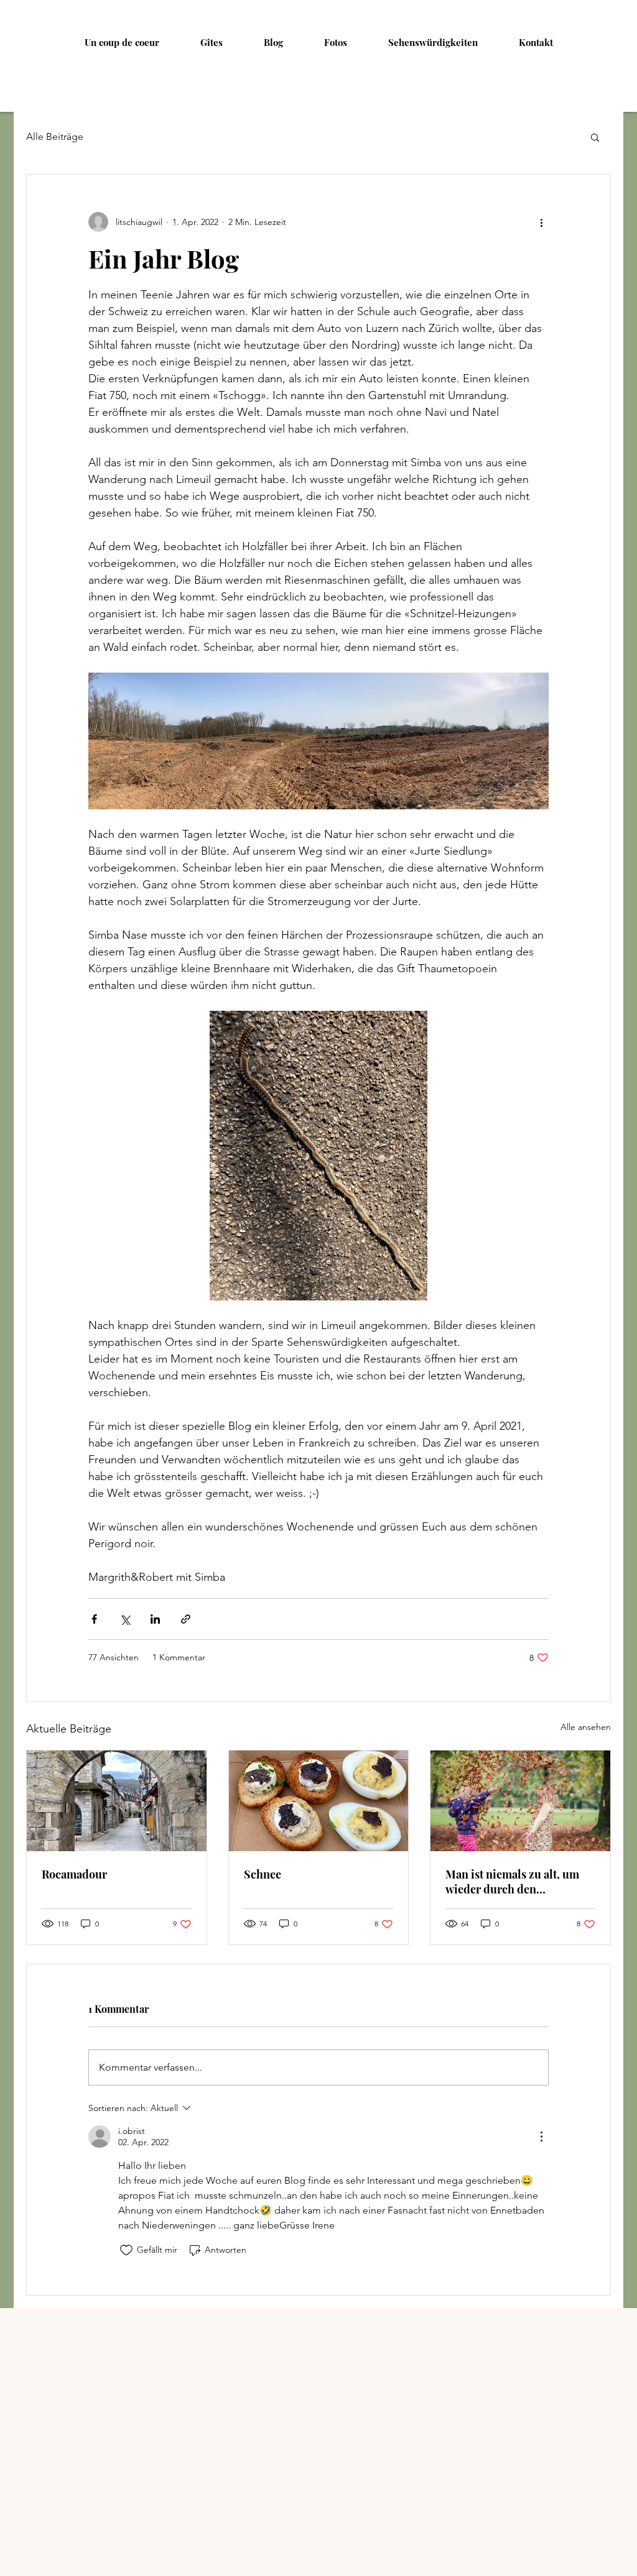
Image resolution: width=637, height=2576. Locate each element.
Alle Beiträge (55, 136)
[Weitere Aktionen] (541, 222)
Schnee (263, 1874)
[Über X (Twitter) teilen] (125, 1619)
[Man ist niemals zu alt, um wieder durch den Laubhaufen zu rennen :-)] (520, 1801)
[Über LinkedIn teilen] (155, 1619)
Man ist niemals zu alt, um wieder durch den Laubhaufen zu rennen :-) (512, 1882)
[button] (595, 137)
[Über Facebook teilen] (94, 1619)
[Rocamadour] (117, 1801)
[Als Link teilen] (186, 1619)
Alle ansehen (586, 1727)
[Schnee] (319, 1801)
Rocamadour (74, 1874)
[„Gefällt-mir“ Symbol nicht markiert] (126, 2250)
